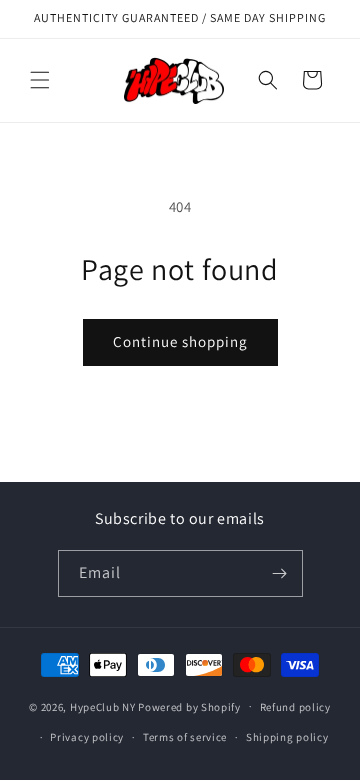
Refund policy (295, 707)
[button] (40, 80)
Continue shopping (180, 341)
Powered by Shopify (189, 706)
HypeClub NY (103, 706)
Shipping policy (287, 737)
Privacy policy (87, 737)
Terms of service (185, 737)
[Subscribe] (280, 573)
